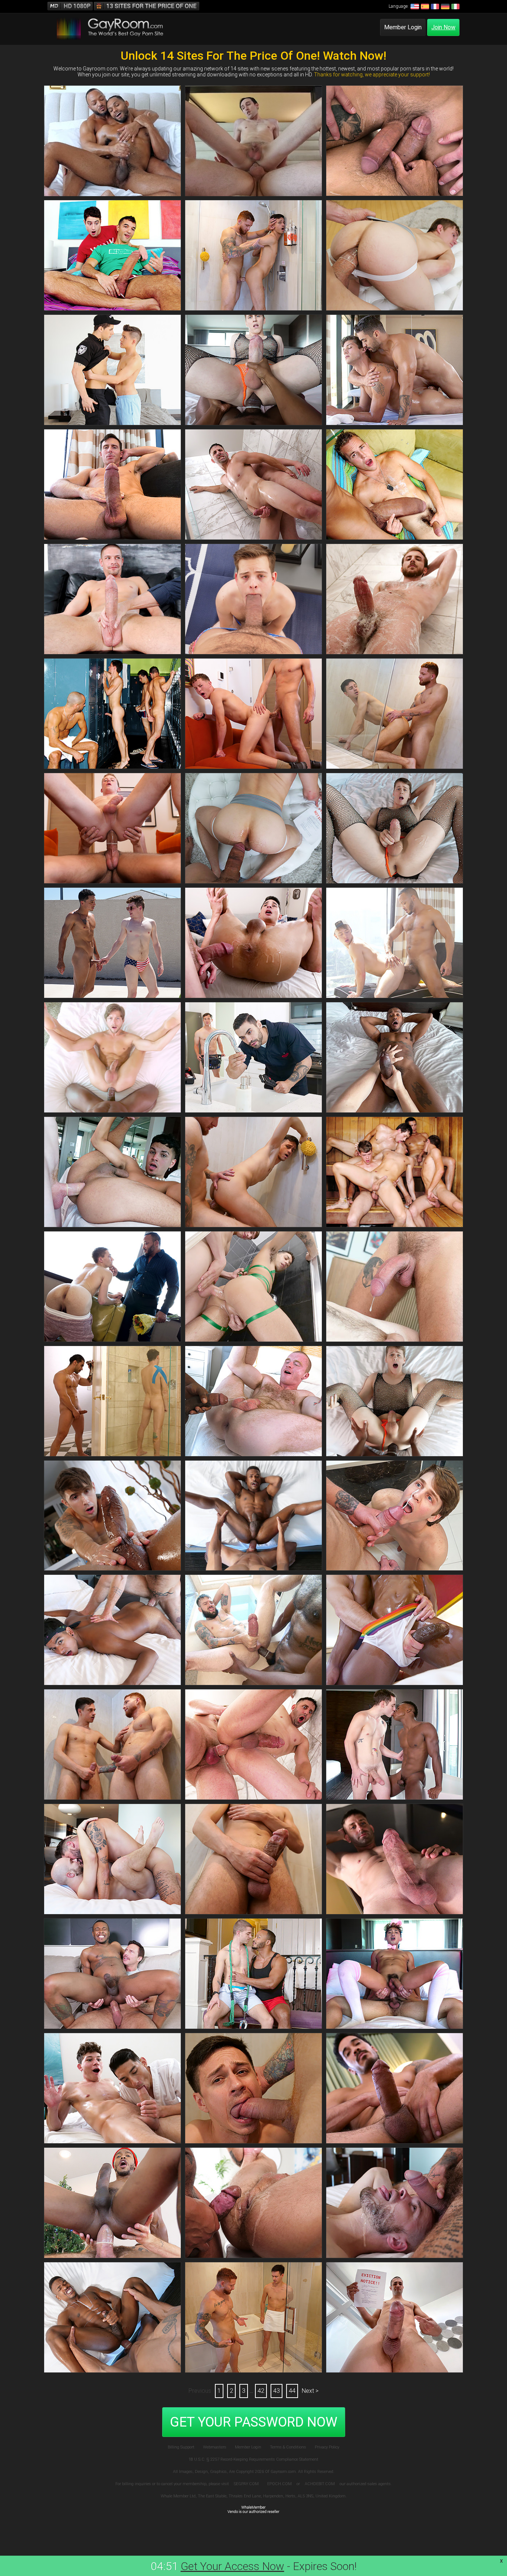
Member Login (403, 27)
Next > (310, 2391)
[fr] (435, 6)
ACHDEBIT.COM (320, 2484)
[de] (445, 6)
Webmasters (215, 2447)
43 (277, 2391)
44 (292, 2391)
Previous (200, 2391)
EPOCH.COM (279, 2484)
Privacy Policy (327, 2447)
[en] (414, 6)
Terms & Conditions (288, 2447)
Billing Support (181, 2447)
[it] (455, 6)
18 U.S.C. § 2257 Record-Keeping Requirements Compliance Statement (253, 2459)
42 (261, 2391)
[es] (425, 6)
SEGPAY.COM (246, 2484)
